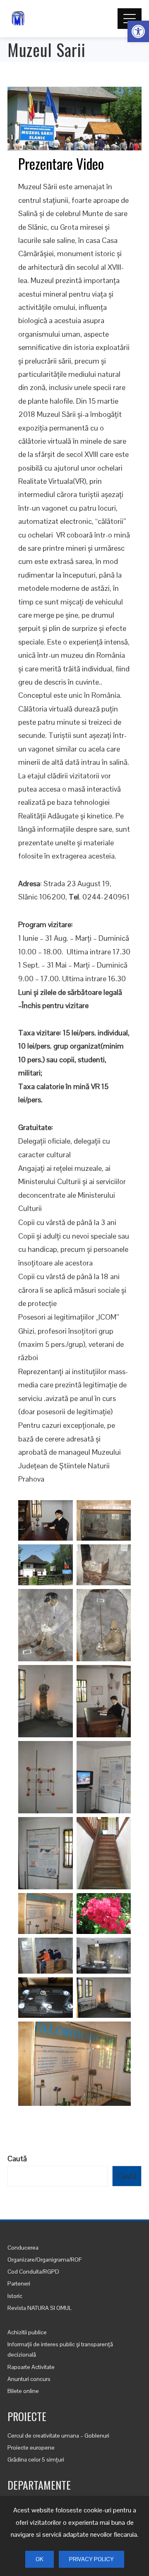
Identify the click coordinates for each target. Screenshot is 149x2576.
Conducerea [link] (23, 2248)
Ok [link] (40, 2559)
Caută (17, 2159)
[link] (138, 31)
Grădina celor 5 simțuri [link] (36, 2459)
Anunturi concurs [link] (29, 2379)
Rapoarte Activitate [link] (31, 2367)
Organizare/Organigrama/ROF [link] (45, 2260)
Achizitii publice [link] (27, 2332)
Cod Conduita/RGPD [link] (33, 2272)
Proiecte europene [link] (31, 2448)
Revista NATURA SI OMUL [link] (40, 2308)
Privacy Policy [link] (91, 2559)
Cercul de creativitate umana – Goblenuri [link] (58, 2436)
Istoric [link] (15, 2296)
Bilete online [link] (23, 2391)
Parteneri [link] (19, 2283)
